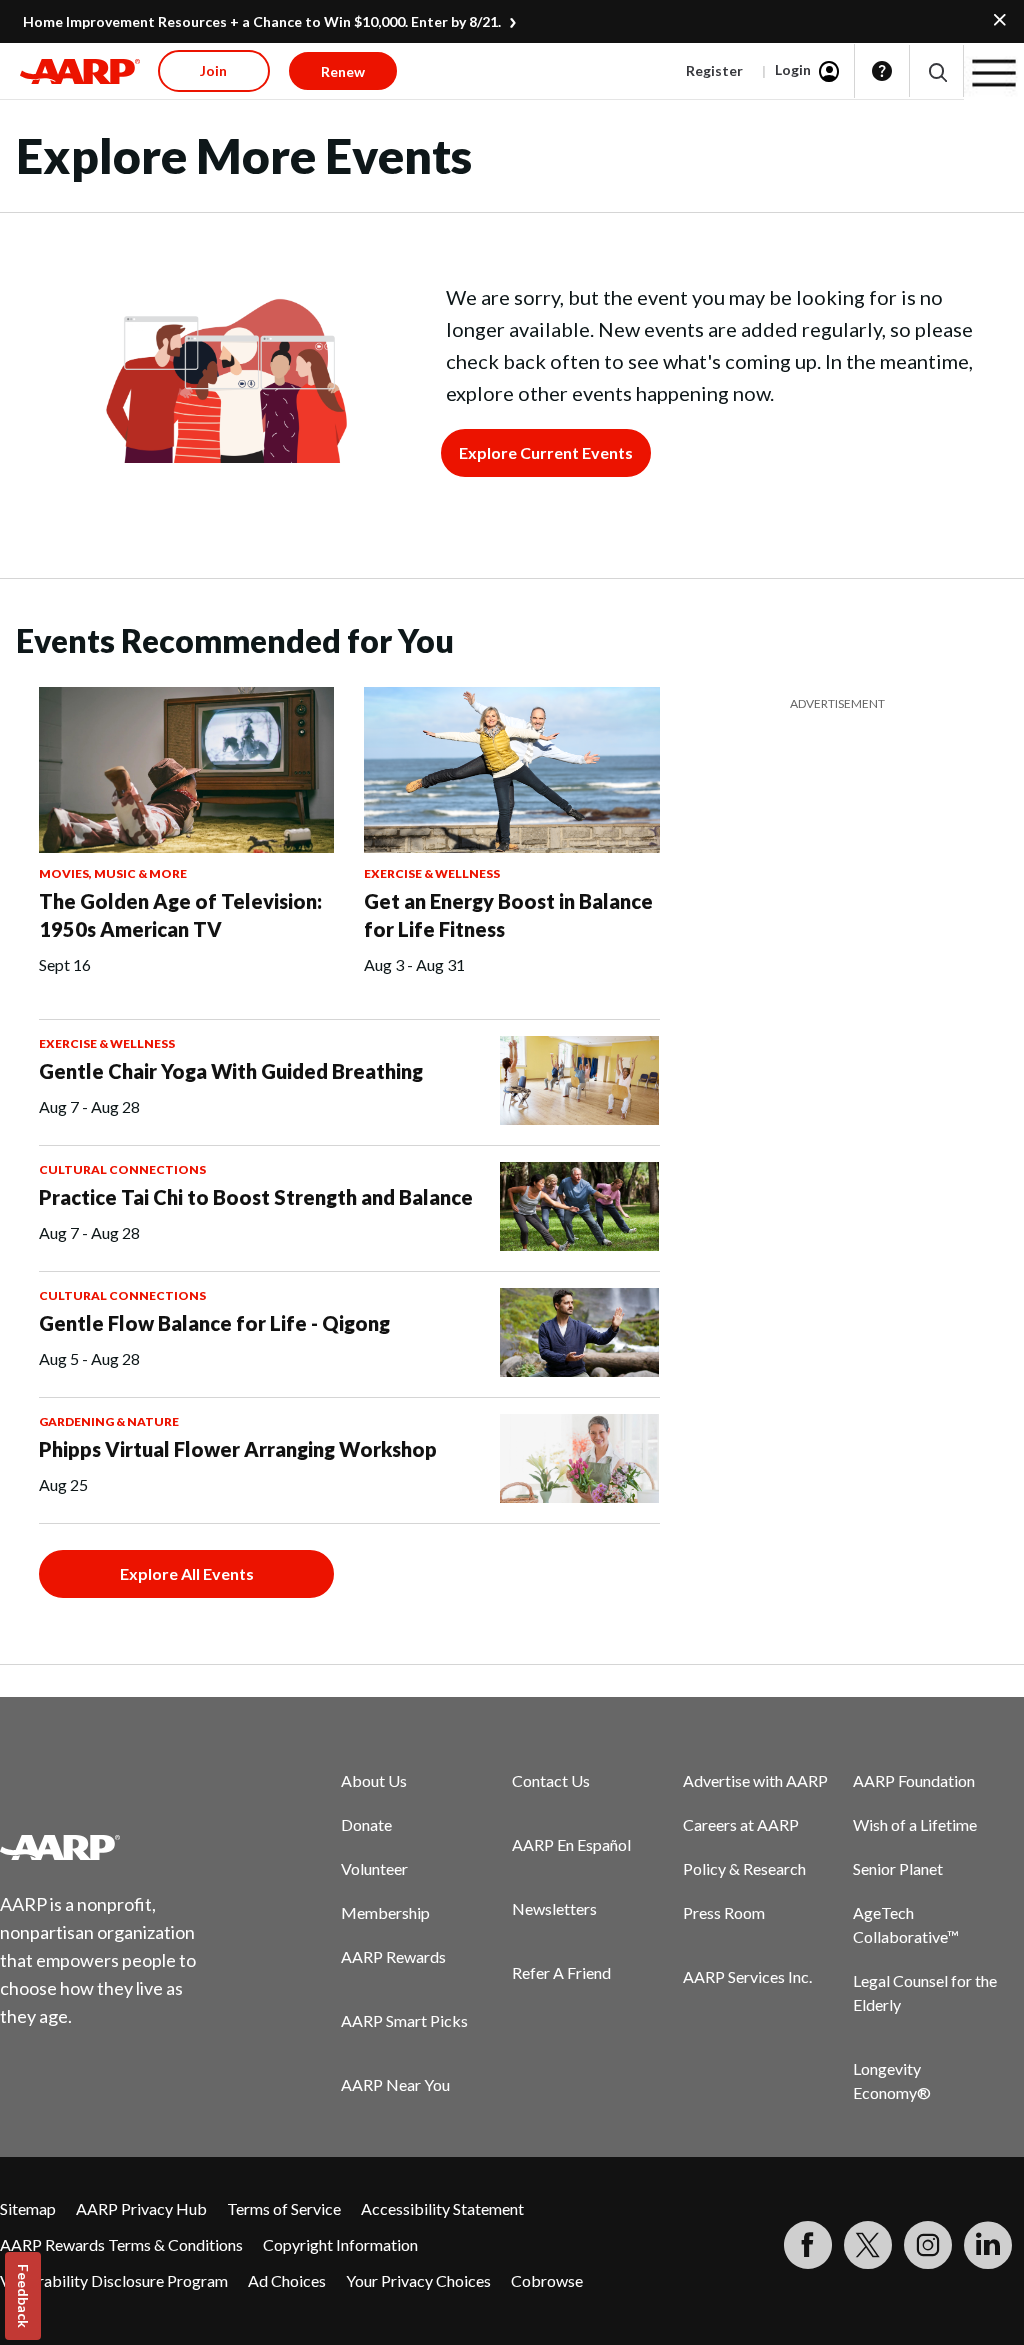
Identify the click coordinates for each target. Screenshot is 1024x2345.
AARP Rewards (393, 1956)
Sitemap (28, 2208)
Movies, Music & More (113, 873)
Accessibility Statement (442, 2208)
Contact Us (551, 1780)
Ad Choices (287, 2280)
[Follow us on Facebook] (808, 2245)
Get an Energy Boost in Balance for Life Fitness (508, 915)
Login (793, 69)
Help (882, 71)
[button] (936, 71)
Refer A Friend (561, 1972)
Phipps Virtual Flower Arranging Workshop (238, 1449)
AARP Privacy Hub (141, 2208)
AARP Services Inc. (747, 1976)
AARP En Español (571, 1844)
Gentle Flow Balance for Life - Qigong (214, 1323)
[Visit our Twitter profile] (868, 2245)
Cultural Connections (122, 1169)
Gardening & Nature (109, 1421)
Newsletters (554, 1908)
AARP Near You (395, 2084)
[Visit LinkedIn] (988, 2245)
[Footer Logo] (110, 1847)
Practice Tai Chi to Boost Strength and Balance (256, 1197)
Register (714, 70)
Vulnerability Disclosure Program (114, 2280)
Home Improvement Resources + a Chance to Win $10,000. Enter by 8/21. (262, 21)
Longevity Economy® (892, 2080)
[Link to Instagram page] (928, 2245)
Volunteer (374, 1868)
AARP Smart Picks (404, 2020)
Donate (366, 1824)
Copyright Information (340, 2244)
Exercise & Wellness (432, 873)
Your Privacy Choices (418, 2280)
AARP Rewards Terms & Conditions (121, 2244)
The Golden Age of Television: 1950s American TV (180, 915)
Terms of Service (284, 2208)
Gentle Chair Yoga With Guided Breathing (231, 1071)
